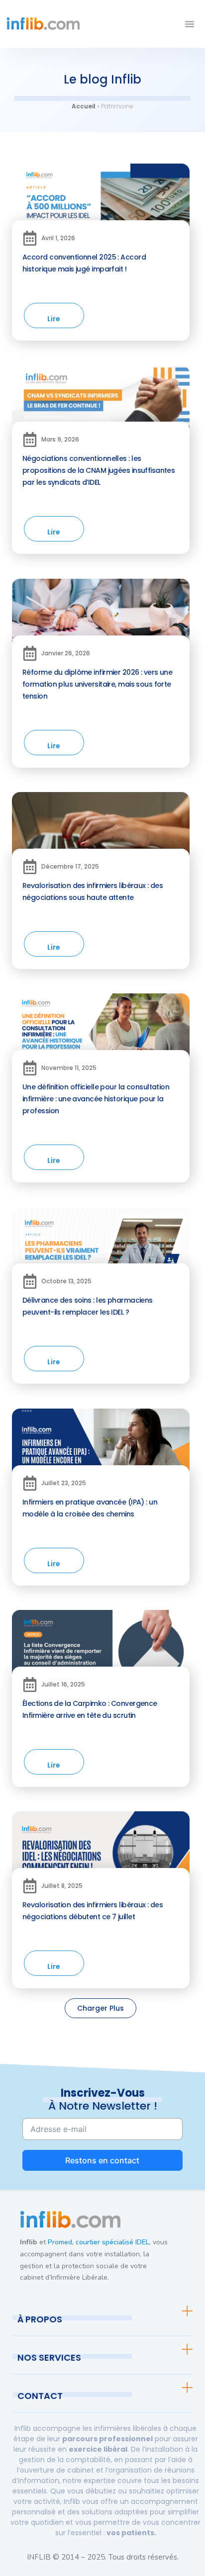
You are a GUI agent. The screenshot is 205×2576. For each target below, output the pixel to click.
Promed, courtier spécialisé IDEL (99, 2242)
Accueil (84, 106)
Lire (54, 319)
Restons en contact (102, 2160)
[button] (190, 24)
